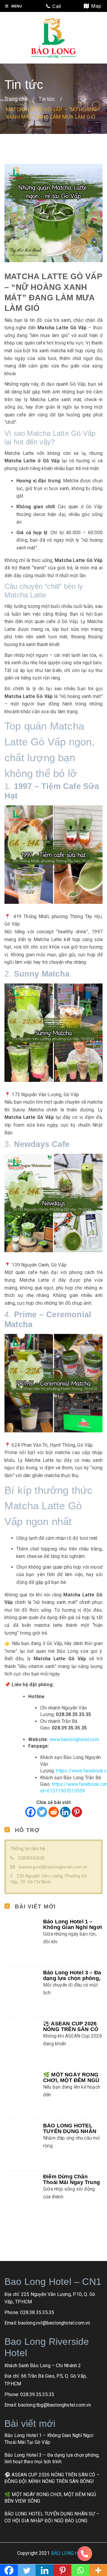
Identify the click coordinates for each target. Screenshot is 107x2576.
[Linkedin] (65, 1812)
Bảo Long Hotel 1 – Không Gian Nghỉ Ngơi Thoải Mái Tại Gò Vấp (73, 1927)
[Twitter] (42, 1812)
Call (55, 6)
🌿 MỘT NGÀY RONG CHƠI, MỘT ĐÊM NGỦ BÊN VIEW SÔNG (71, 2053)
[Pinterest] (77, 1812)
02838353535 (31, 1858)
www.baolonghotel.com (74, 1739)
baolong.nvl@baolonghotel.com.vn (53, 1867)
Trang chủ (16, 99)
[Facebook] (30, 1812)
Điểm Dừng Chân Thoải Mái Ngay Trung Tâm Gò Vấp (71, 2155)
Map (95, 6)
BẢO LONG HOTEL (71, 2526)
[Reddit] (54, 1812)
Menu (16, 6)
